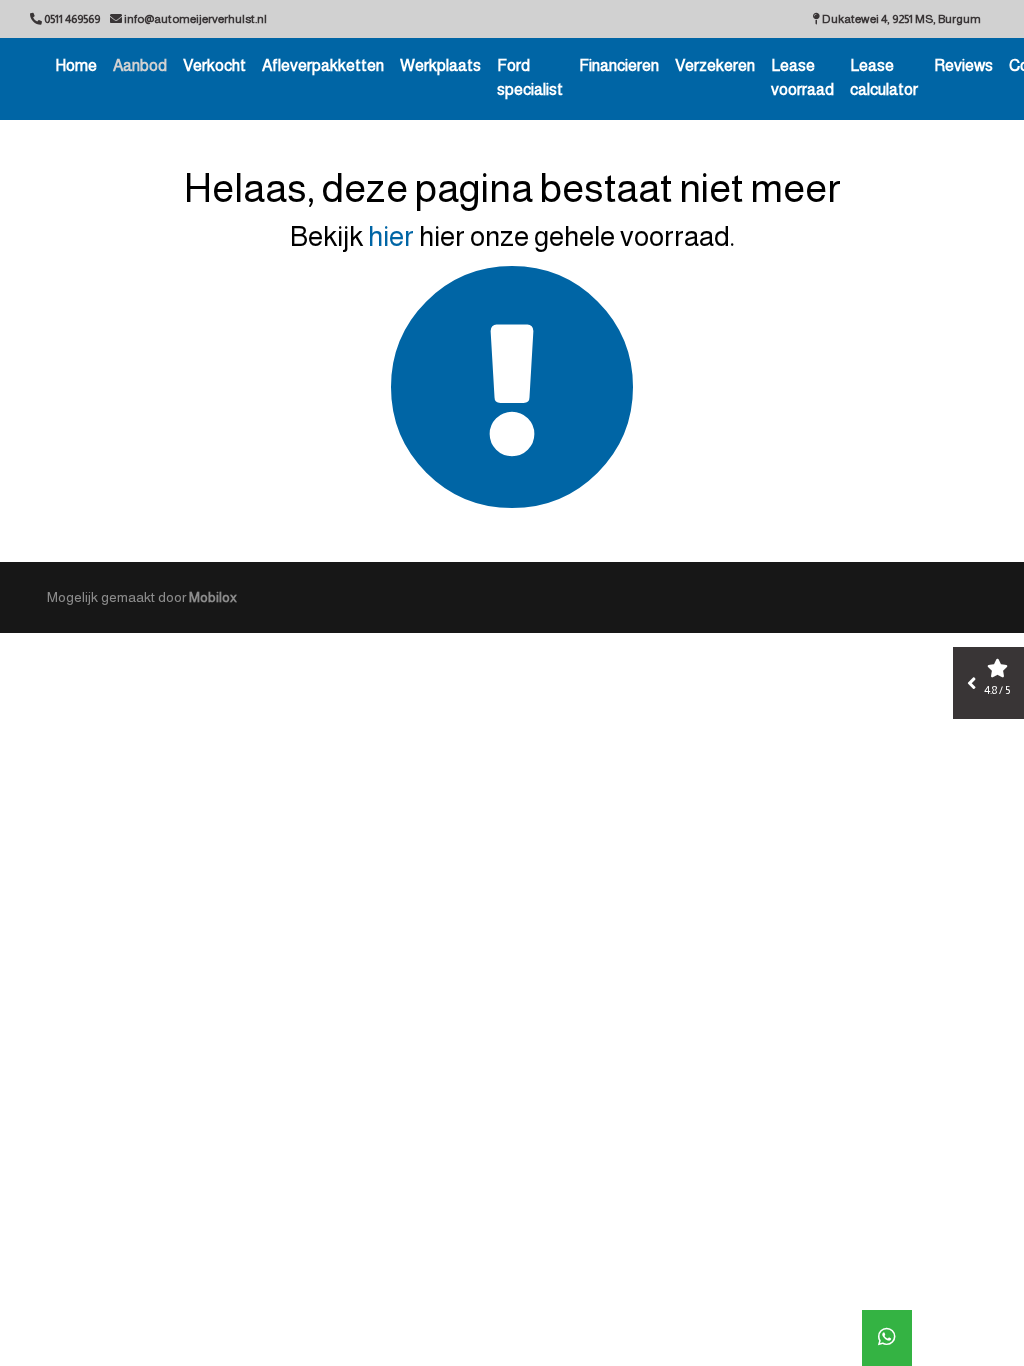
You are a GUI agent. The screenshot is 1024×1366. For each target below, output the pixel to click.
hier (391, 236)
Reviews (963, 65)
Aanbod (140, 65)
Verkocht (214, 65)
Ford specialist (530, 77)
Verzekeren (715, 65)
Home (76, 65)
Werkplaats (440, 65)
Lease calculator (884, 77)
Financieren (619, 65)
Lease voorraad (802, 77)
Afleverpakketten (323, 65)
